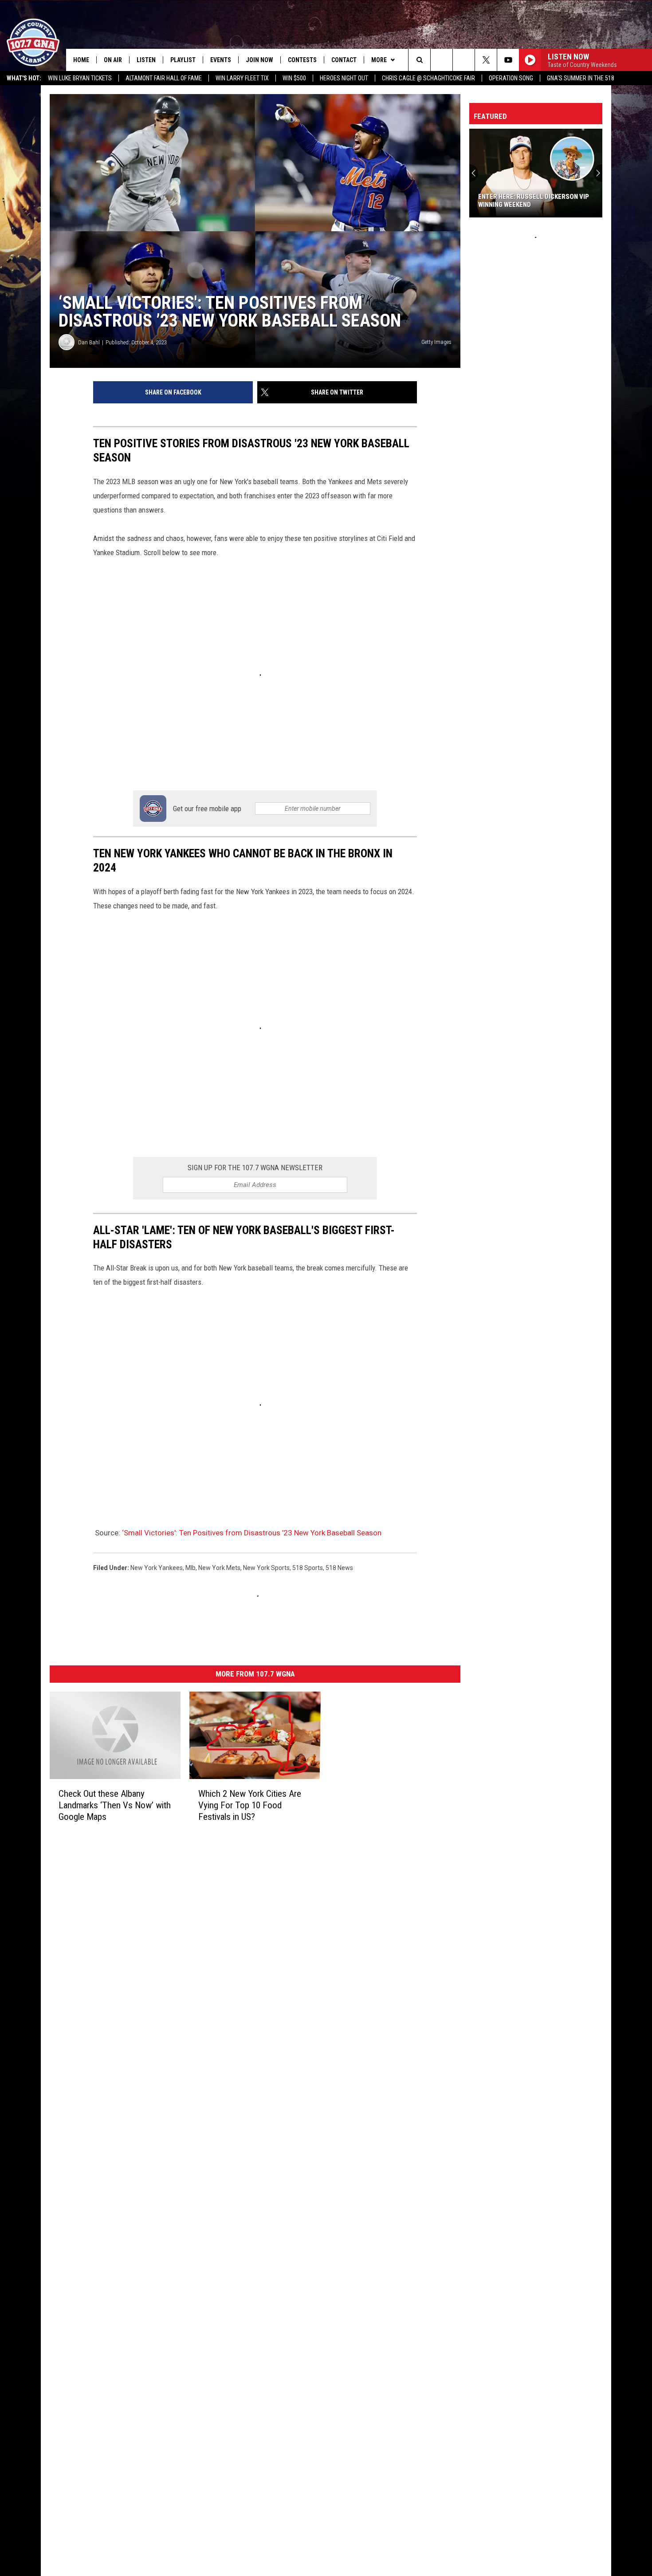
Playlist (183, 60)
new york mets (219, 1568)
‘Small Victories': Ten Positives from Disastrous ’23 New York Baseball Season (252, 1533)
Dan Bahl (89, 342)
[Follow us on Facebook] (464, 60)
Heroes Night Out (344, 78)
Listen (146, 60)
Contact (344, 60)
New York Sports (266, 1568)
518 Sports (308, 1568)
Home (81, 60)
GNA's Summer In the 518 (581, 78)
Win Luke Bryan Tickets (80, 78)
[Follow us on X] (486, 60)
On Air (113, 60)
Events (221, 60)
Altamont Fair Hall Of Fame (164, 78)
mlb (190, 1568)
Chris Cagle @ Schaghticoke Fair (428, 78)
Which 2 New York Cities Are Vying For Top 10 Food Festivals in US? (250, 1805)
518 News (339, 1568)
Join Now (259, 60)
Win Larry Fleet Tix (242, 78)
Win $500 (294, 78)
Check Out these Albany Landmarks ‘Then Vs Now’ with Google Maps (115, 1805)
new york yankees (157, 1568)
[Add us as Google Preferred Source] (442, 60)
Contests (302, 60)
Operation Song (511, 78)
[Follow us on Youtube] (508, 60)
